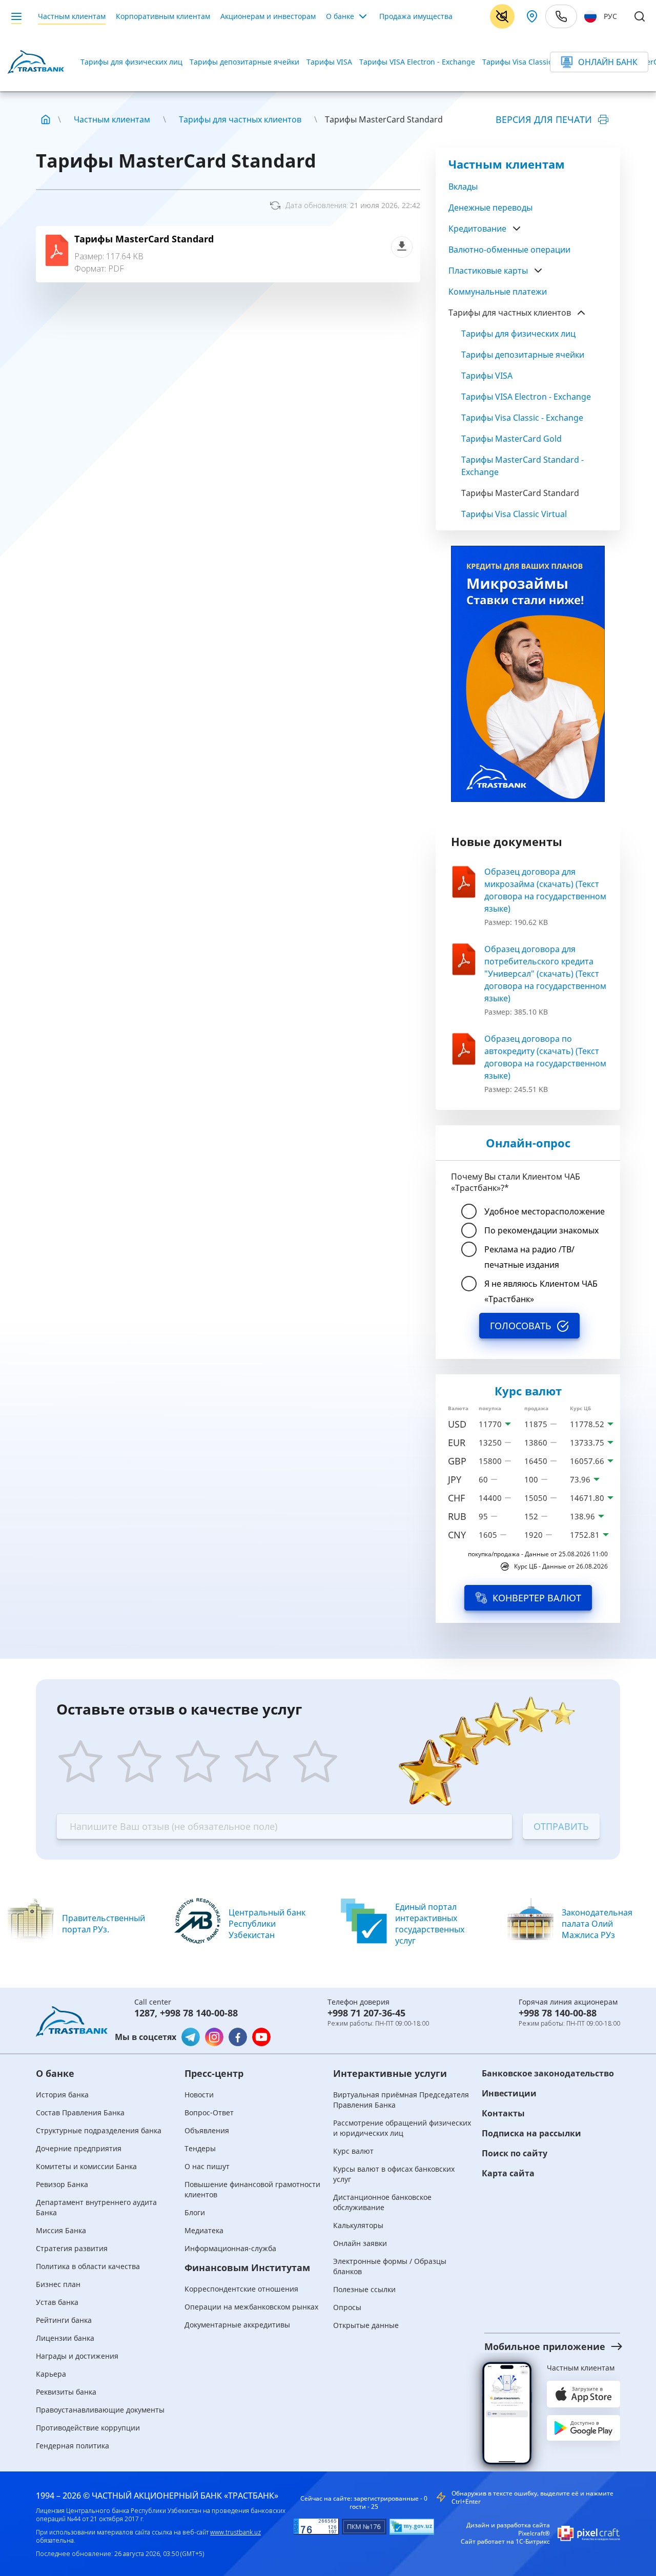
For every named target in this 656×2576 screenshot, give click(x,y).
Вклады (463, 187)
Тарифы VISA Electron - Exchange (417, 62)
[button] (543, 2346)
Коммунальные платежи (498, 292)
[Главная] (46, 119)
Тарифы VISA (329, 62)
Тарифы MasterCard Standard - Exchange (522, 466)
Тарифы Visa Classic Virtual (514, 514)
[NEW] (528, 674)
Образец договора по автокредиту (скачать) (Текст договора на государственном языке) (545, 1057)
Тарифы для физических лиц (131, 62)
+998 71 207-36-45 (366, 2013)
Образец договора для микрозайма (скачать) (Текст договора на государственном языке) (545, 890)
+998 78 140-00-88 (199, 2013)
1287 (145, 2013)
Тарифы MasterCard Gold (511, 439)
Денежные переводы (490, 208)
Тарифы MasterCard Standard (144, 239)
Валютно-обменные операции (509, 250)
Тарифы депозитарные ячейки (244, 62)
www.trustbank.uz (235, 2532)
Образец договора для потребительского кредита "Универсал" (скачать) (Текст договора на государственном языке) (545, 974)
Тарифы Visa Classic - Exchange (537, 62)
